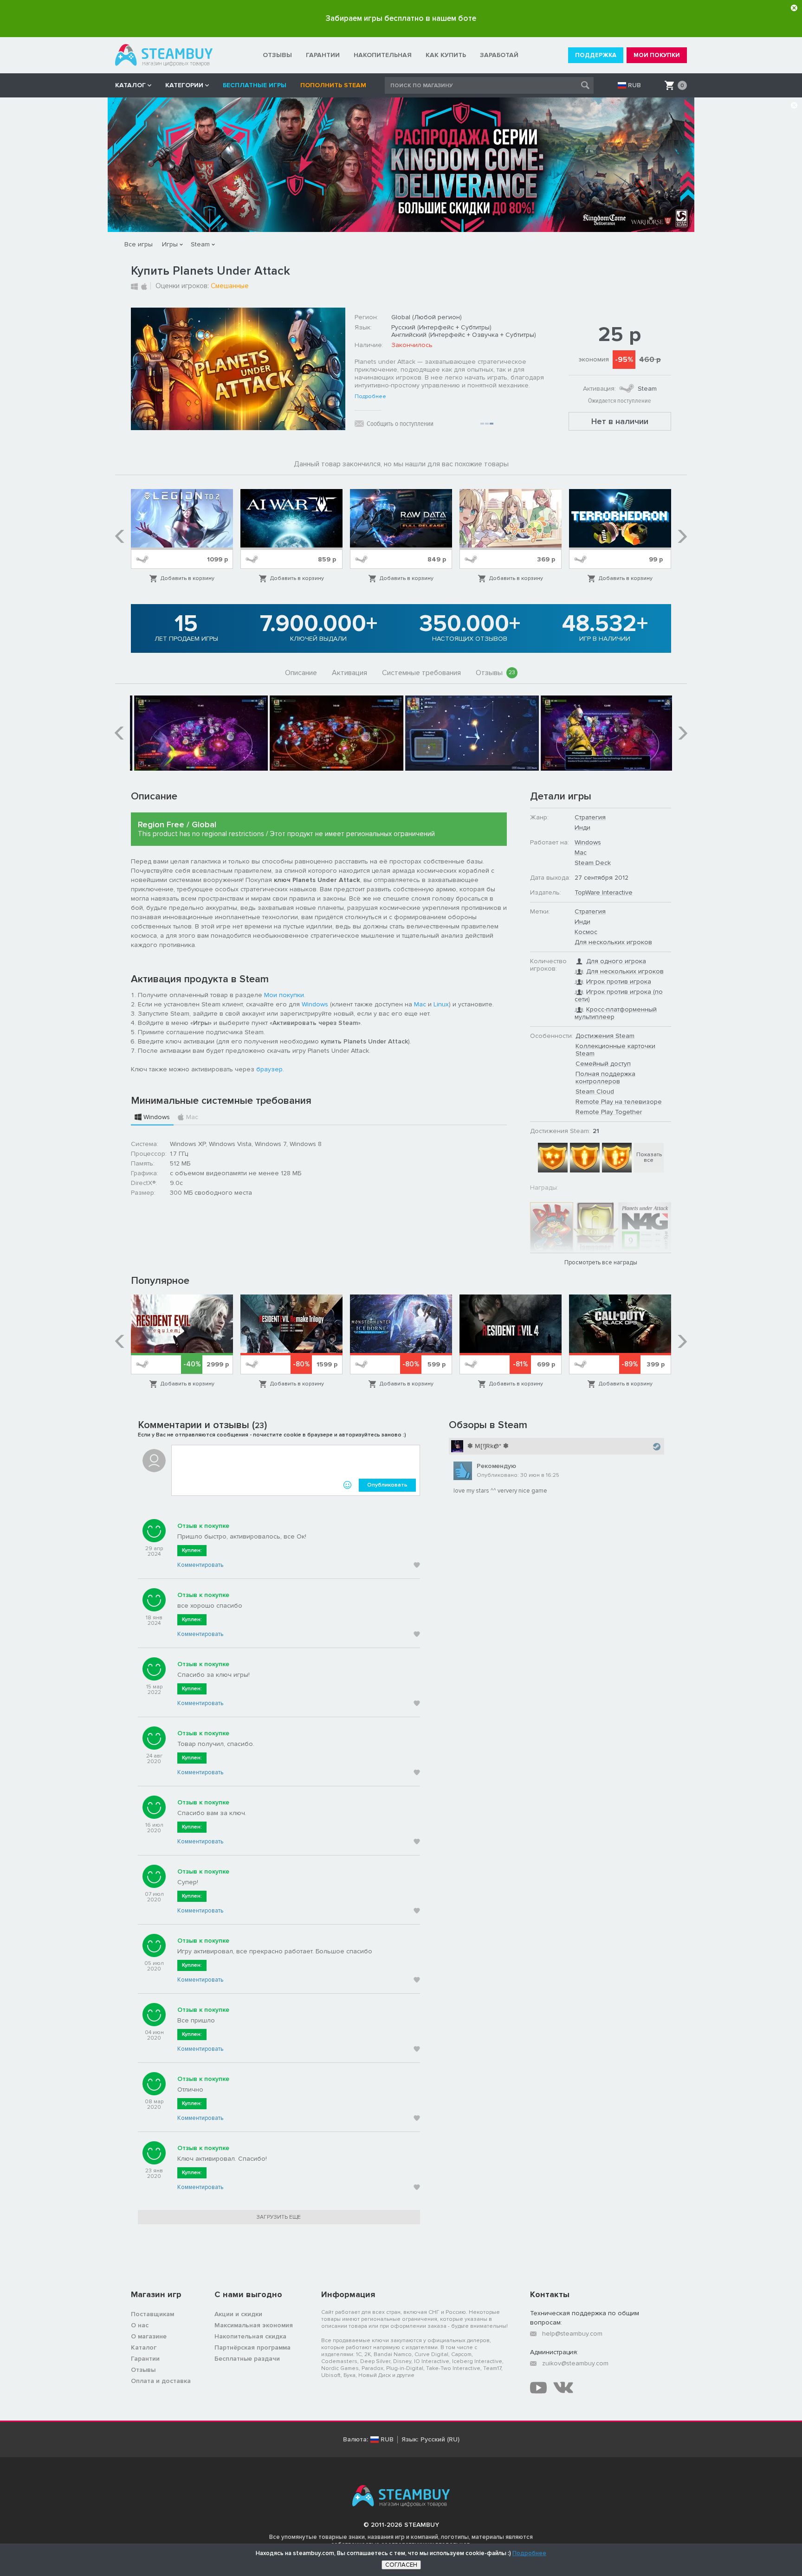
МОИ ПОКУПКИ (657, 55)
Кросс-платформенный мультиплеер (616, 1013)
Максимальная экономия (254, 2325)
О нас (140, 2325)
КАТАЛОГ (130, 85)
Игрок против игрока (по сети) (619, 995)
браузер (269, 1069)
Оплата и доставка (161, 2381)
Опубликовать (387, 1485)
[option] (182, 536)
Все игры (139, 244)
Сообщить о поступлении (400, 424)
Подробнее (370, 397)
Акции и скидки (238, 2314)
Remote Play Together (609, 1112)
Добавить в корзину (188, 578)
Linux (441, 1004)
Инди (582, 828)
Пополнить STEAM (333, 85)
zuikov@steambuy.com (575, 2363)
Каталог (144, 2347)
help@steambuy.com (572, 2334)
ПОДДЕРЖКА (596, 55)
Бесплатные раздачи (247, 2359)
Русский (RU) (440, 2440)
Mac (420, 1004)
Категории (184, 85)
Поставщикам (152, 2314)
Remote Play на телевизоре (619, 1102)
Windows (315, 1004)
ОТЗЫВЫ (277, 55)
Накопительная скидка (250, 2336)
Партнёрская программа (252, 2347)
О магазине (149, 2336)
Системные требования (421, 673)
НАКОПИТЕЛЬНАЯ (383, 55)
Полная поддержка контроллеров (605, 1078)
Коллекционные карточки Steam (615, 1050)
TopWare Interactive (604, 892)
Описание (301, 673)
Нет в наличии (620, 421)
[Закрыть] (794, 8)
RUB (634, 85)
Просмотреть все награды (601, 1262)
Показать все (649, 1157)
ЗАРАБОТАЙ (499, 55)
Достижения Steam (605, 1036)
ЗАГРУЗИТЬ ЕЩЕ (279, 2217)
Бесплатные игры (255, 85)
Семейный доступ (603, 1064)
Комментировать (200, 1565)
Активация (349, 673)
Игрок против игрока (619, 982)
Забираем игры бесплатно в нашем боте (401, 18)
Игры (170, 244)
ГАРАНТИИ (323, 55)
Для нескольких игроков (613, 942)
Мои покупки (284, 995)
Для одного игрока (616, 961)
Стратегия (590, 817)
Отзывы (495, 673)
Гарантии (145, 2359)
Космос (586, 932)
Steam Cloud (595, 1092)
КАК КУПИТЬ (446, 55)
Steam (200, 244)
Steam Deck (593, 863)
